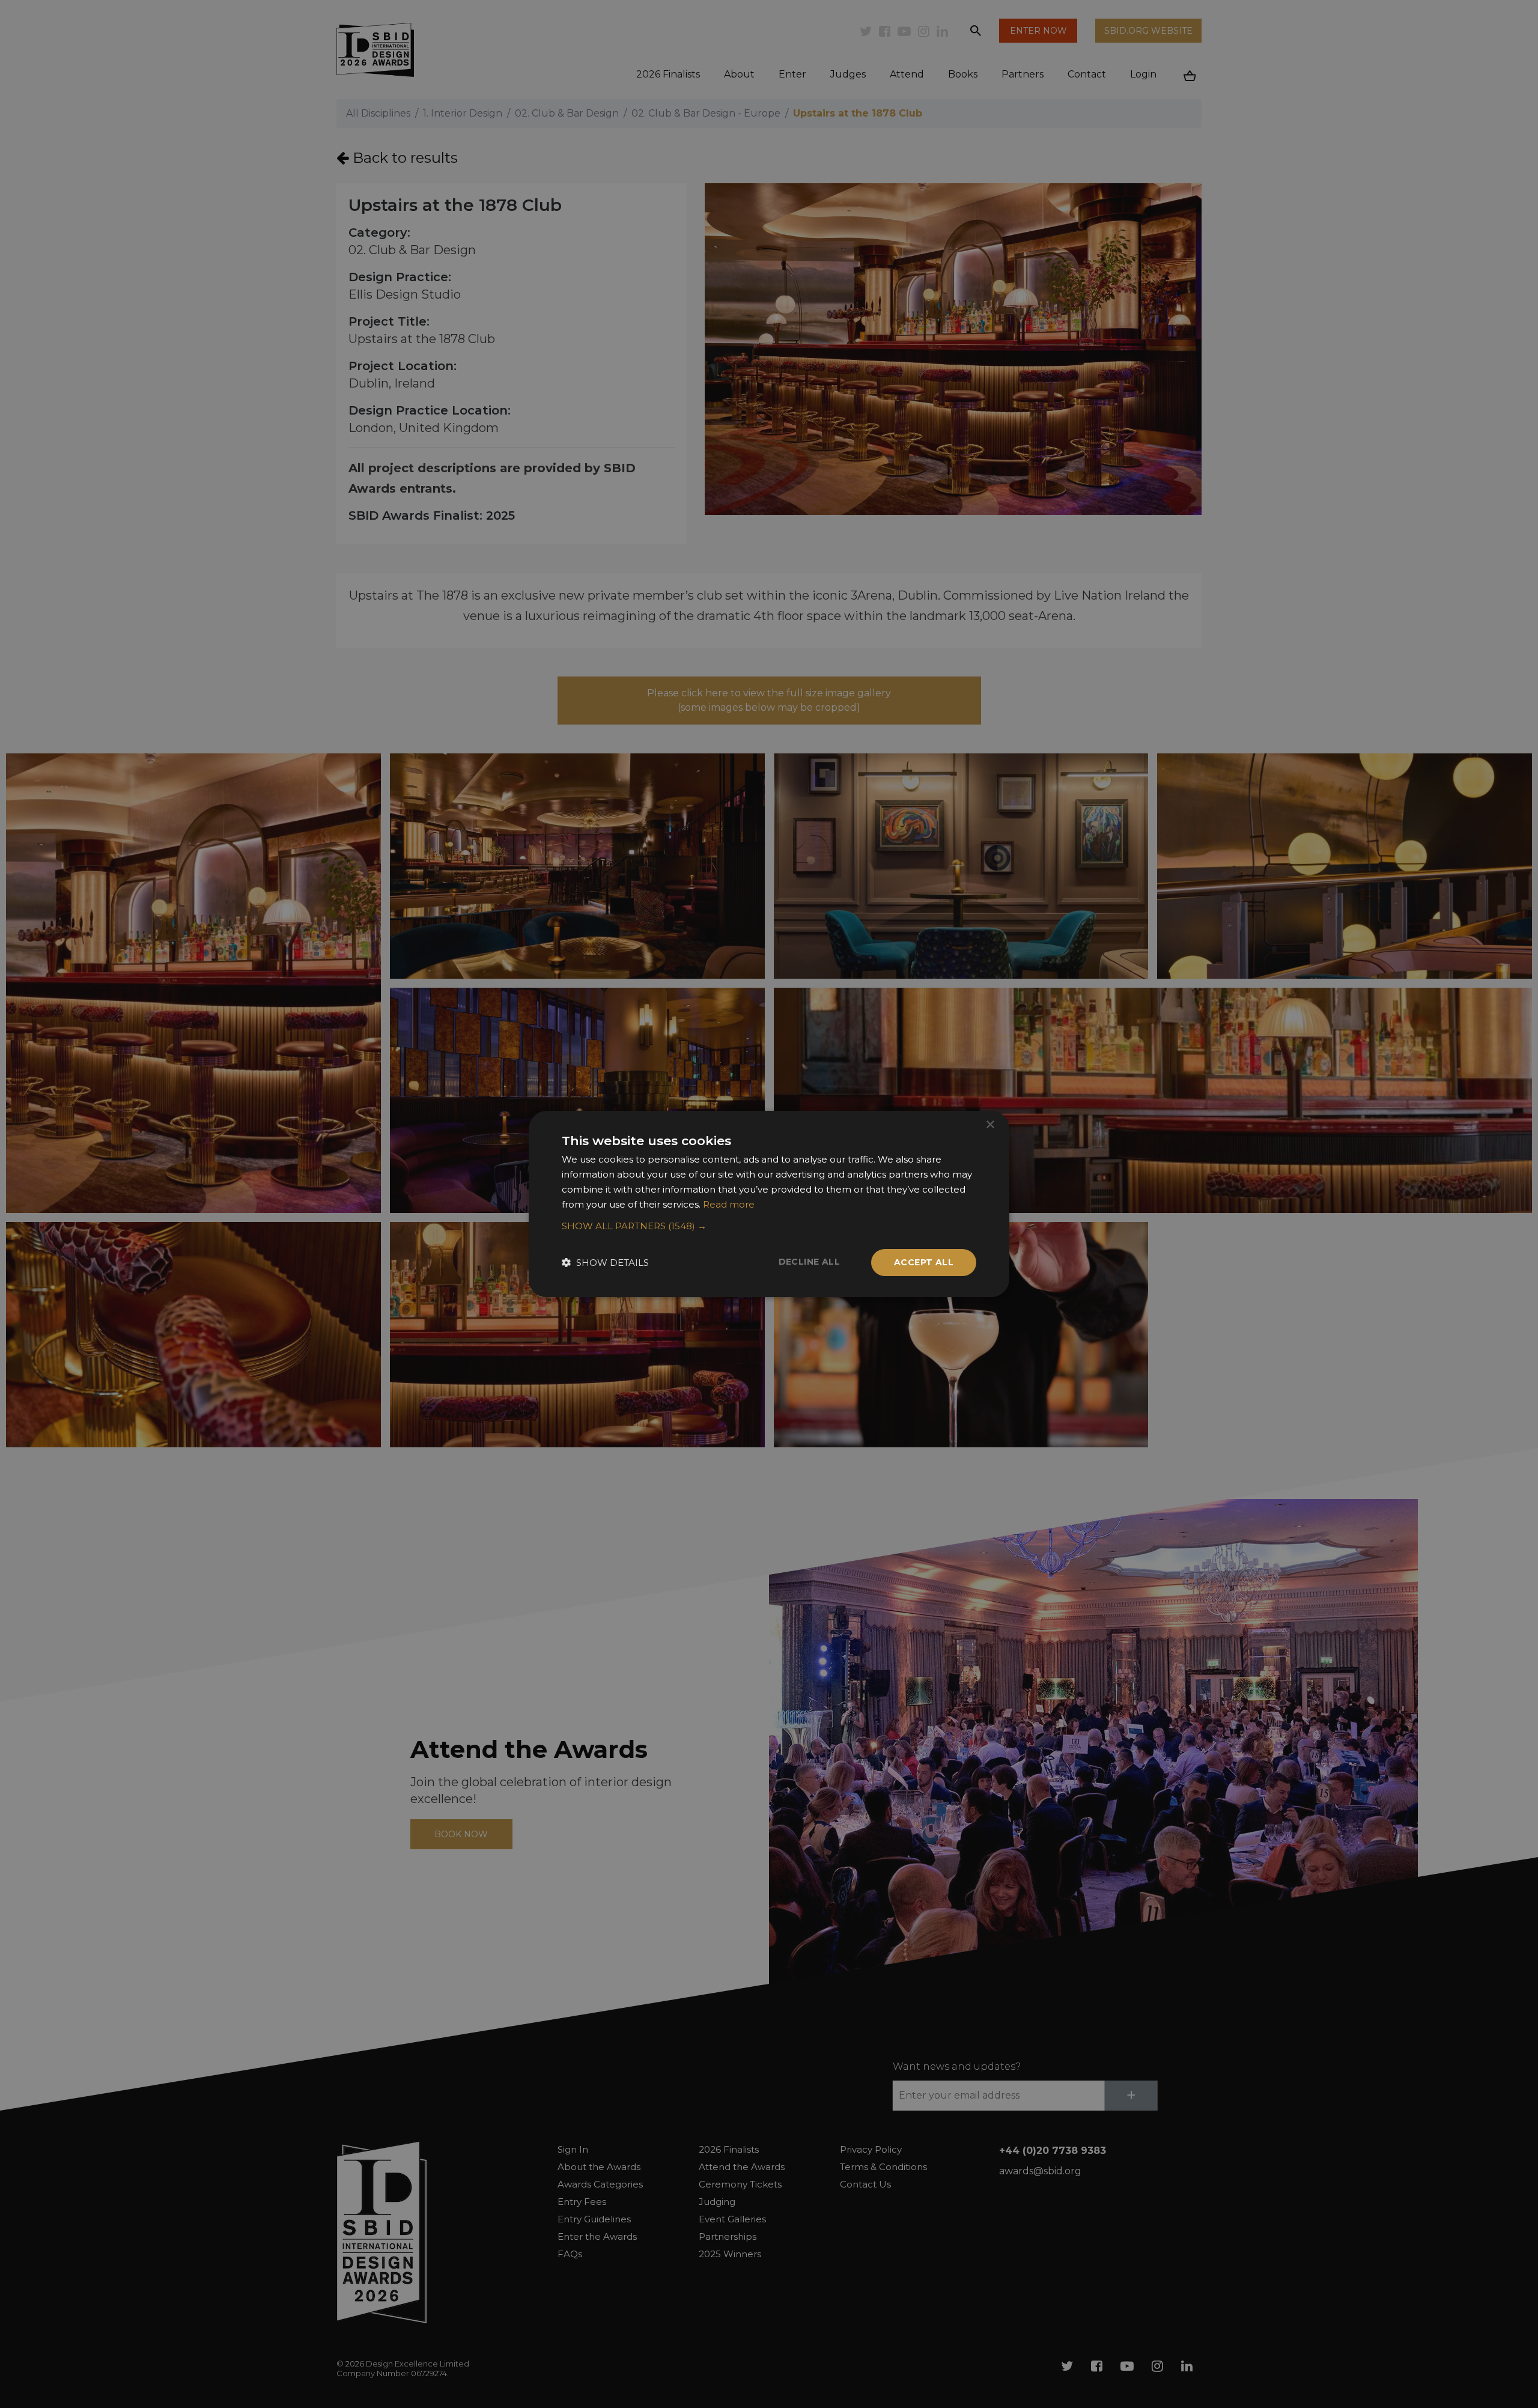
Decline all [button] (809, 1262)
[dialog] (769, 1204)
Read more (729, 1204)
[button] (769, 1226)
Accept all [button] (924, 1262)
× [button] (990, 1125)
